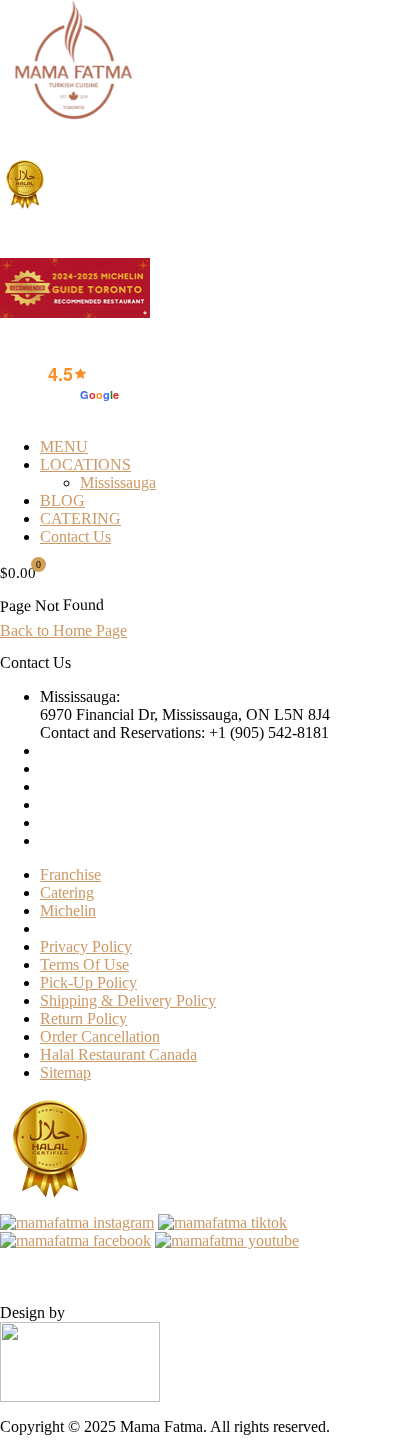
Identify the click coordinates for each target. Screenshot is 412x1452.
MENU (64, 446)
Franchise (70, 874)
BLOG (62, 500)
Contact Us (75, 536)
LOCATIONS (85, 464)
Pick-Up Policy (88, 982)
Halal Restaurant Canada (118, 1054)
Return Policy (83, 1018)
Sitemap (65, 1072)
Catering (67, 892)
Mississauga (118, 482)
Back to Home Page (63, 630)
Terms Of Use (84, 964)
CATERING (80, 518)
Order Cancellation (100, 1036)
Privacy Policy (86, 946)
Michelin (68, 910)
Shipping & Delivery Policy (128, 1000)
